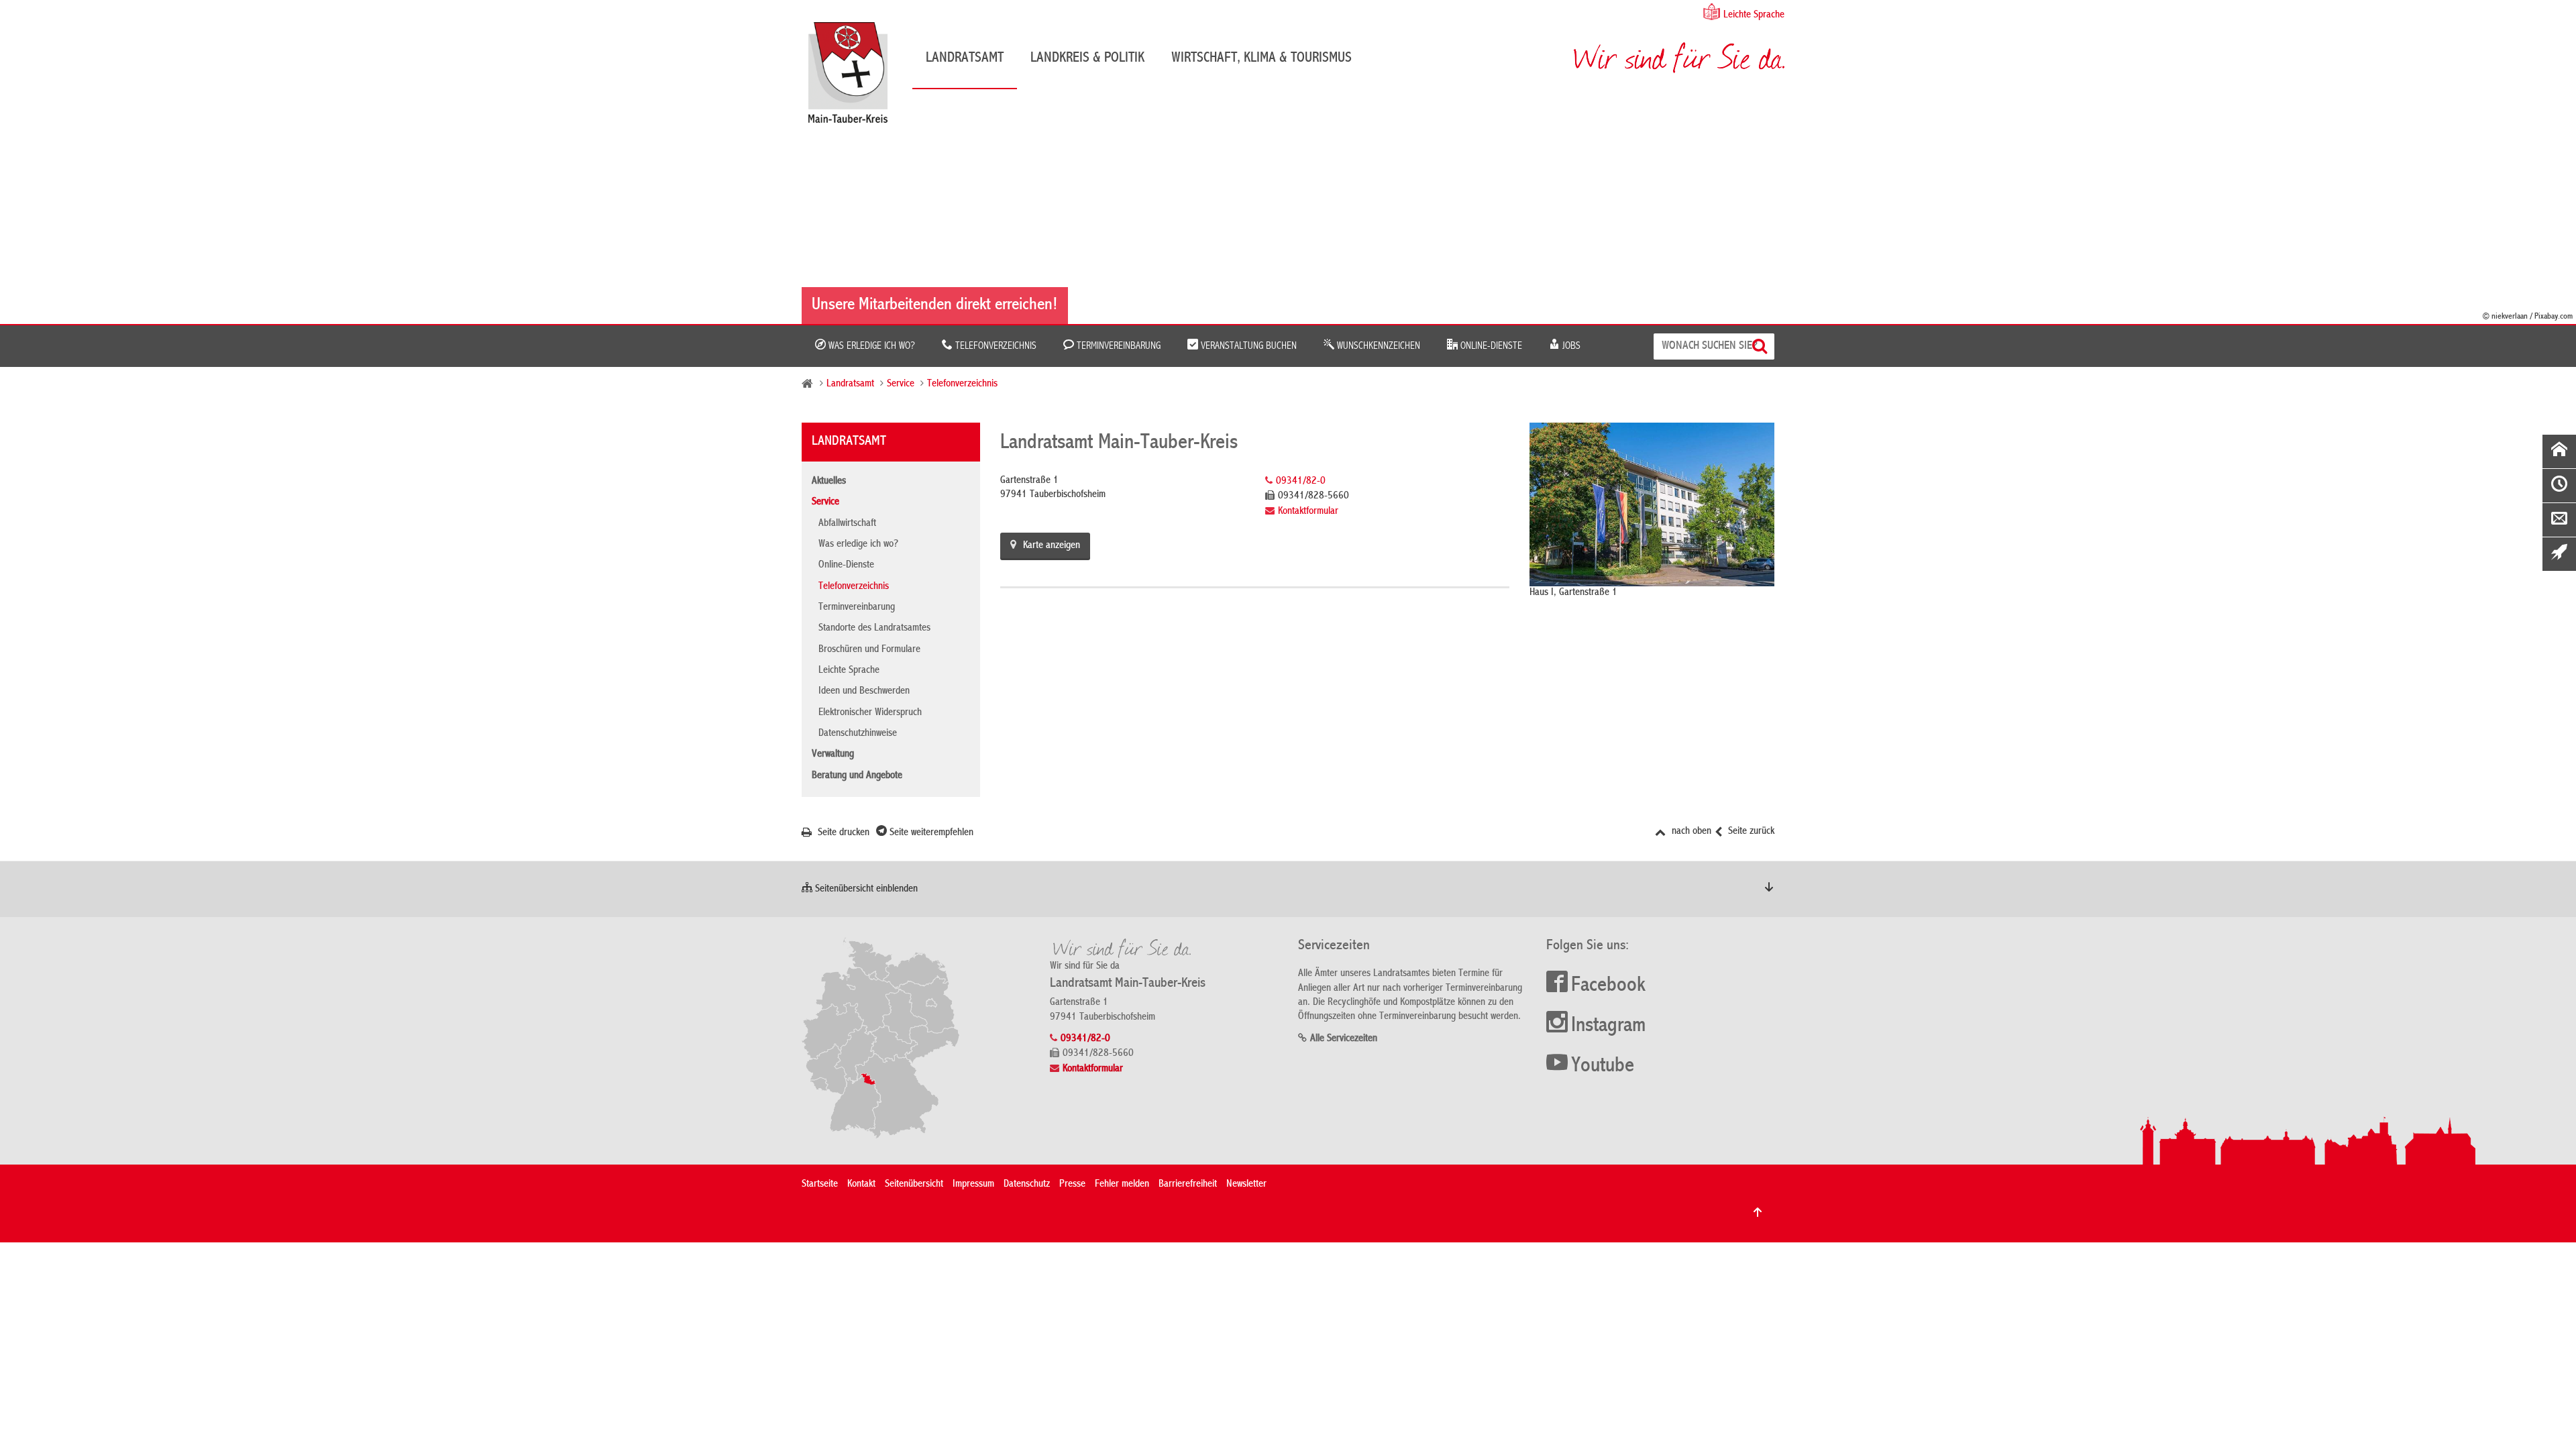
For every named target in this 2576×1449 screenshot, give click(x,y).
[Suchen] (1761, 346)
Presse (1072, 1185)
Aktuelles (829, 482)
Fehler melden (1122, 1185)
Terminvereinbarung (1117, 346)
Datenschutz (1027, 1185)
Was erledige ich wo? (870, 346)
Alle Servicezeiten (1344, 1039)
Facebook (1608, 986)
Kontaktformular (1308, 512)
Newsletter (1246, 1185)
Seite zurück (1750, 832)
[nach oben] (1758, 1212)
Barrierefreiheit (1188, 1185)
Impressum (973, 1185)
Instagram (1608, 1026)
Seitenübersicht (914, 1185)
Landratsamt (965, 58)
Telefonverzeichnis (995, 346)
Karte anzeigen (1052, 546)
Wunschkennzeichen (1377, 346)
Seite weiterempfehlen (930, 833)
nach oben (1690, 832)
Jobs (1570, 346)
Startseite (820, 1185)
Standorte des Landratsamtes (874, 629)
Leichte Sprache (1754, 15)
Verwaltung (833, 755)
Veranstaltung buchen (1247, 346)
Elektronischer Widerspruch (870, 713)
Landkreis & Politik (1087, 58)
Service (901, 384)
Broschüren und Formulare (869, 650)
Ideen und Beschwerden (864, 692)
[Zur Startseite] (855, 77)
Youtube (1603, 1067)
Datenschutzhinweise (858, 734)
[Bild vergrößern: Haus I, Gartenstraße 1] (1652, 504)
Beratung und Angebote (857, 776)
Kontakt (861, 1185)
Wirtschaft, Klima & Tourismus (1262, 58)
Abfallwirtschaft (847, 524)
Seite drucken (842, 833)
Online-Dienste (1490, 346)
